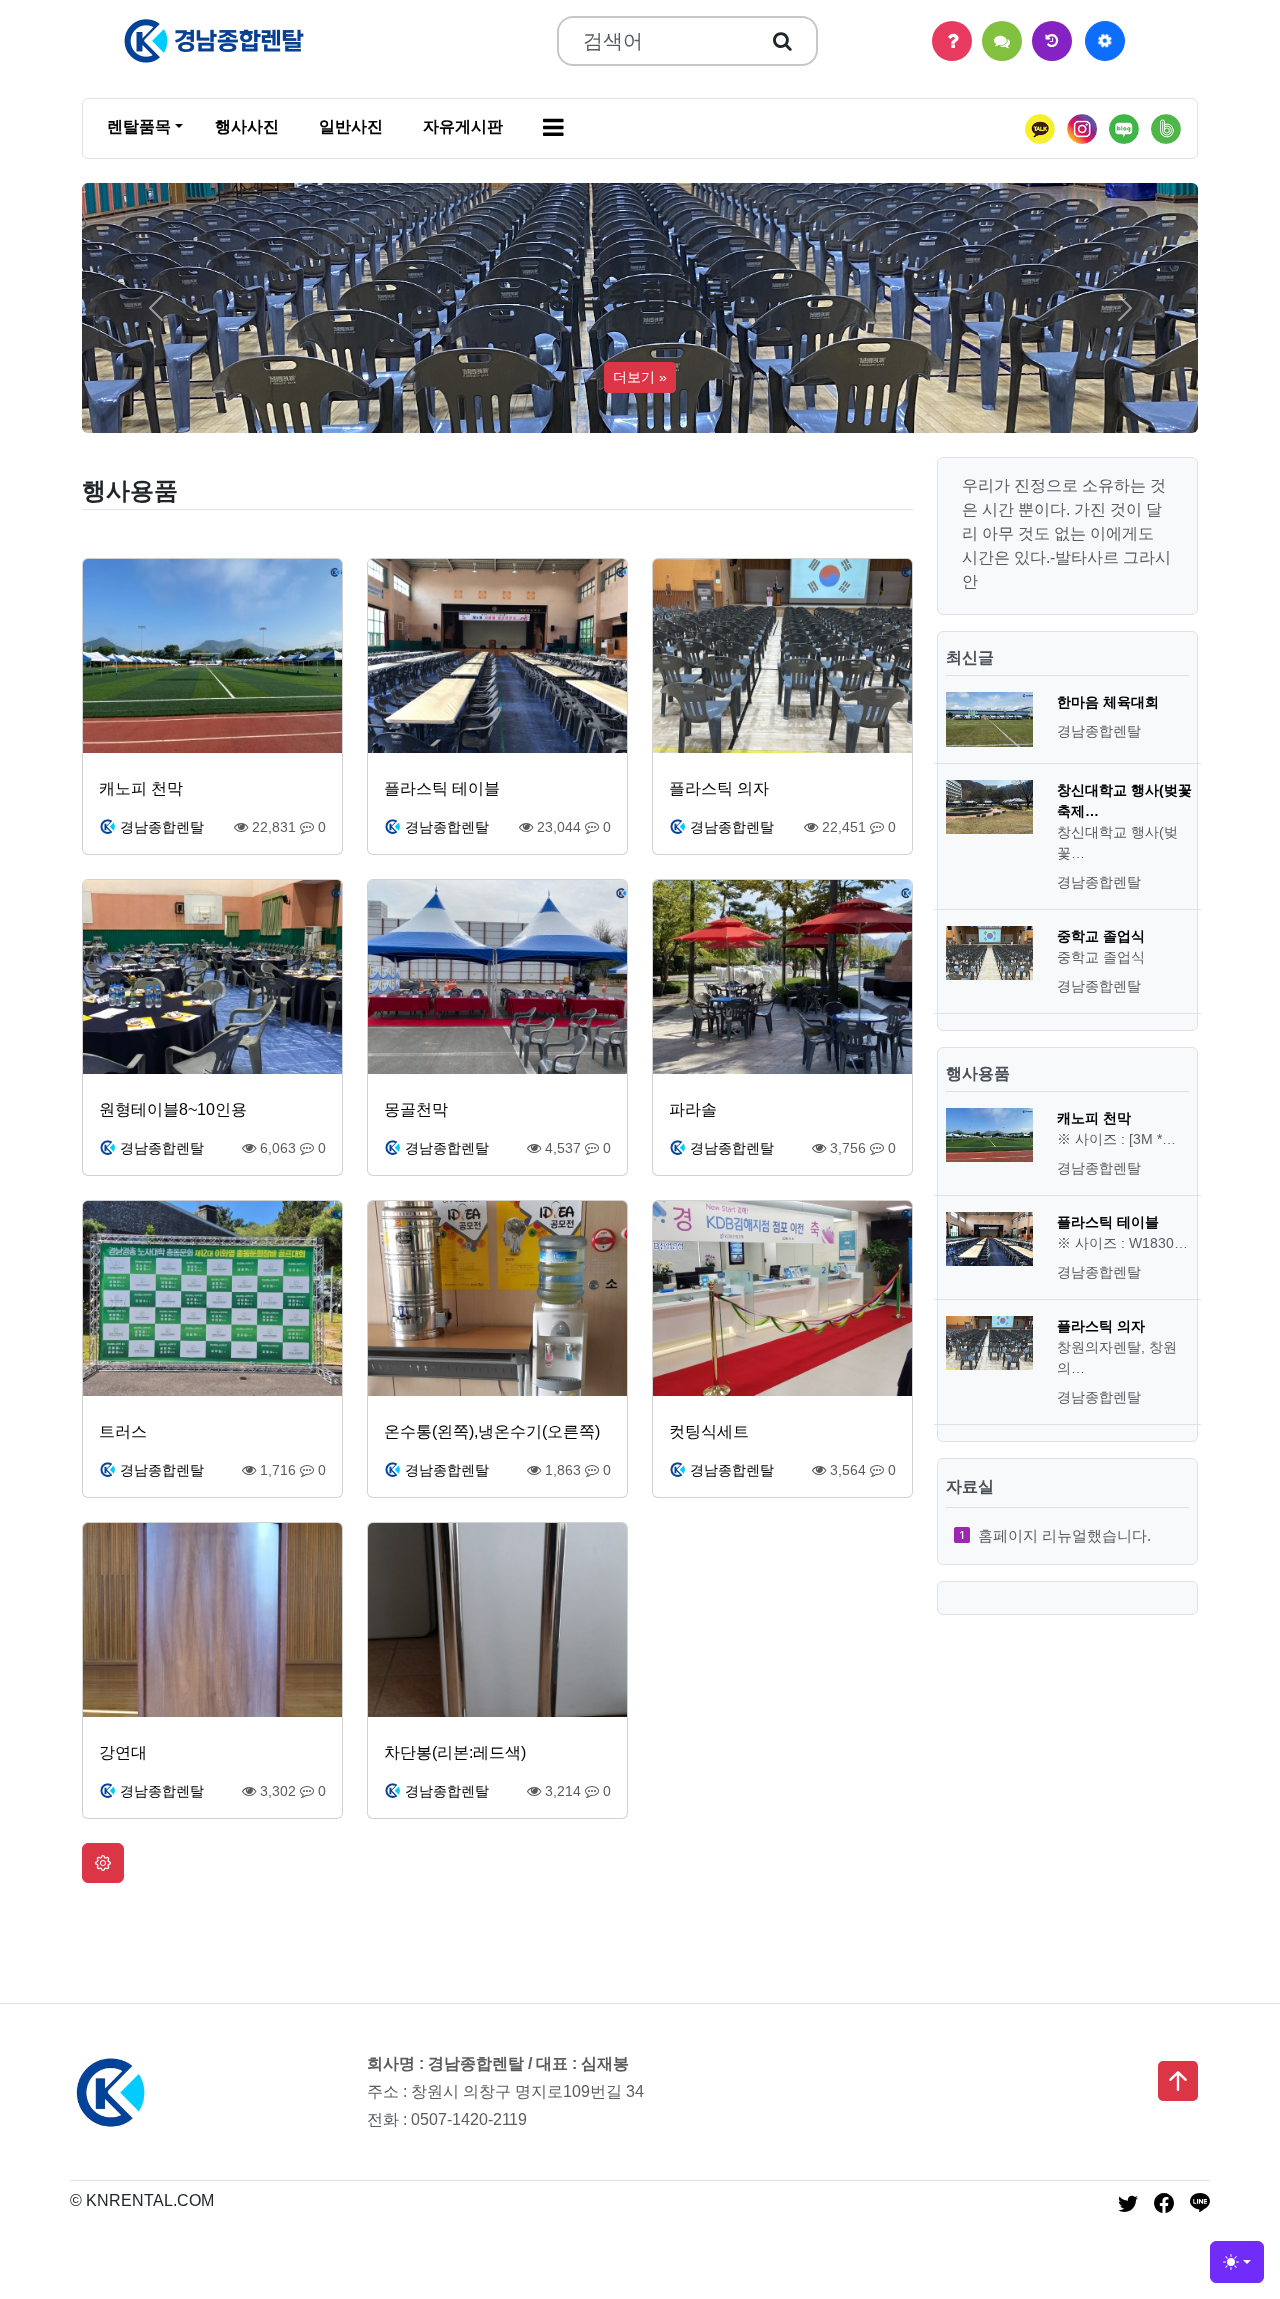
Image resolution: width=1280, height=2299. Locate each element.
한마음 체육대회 (1108, 702)
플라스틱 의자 (719, 788)
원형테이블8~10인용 (173, 1109)
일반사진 (351, 126)
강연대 (123, 1752)
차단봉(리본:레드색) (455, 1752)
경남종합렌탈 (162, 827)
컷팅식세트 (709, 1431)
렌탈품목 (139, 126)
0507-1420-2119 (469, 2119)
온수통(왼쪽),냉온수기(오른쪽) (492, 1431)
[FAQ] (952, 41)
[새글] (1052, 41)
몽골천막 (416, 1109)
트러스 (123, 1431)
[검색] (782, 41)
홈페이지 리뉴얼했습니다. (1064, 1535)
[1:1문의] (1002, 41)
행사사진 (247, 126)
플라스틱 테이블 (442, 788)
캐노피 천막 (141, 788)
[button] (553, 128)
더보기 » (640, 377)
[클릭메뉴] (1105, 41)
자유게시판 (463, 126)
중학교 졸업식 (1101, 936)
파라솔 (693, 1109)
